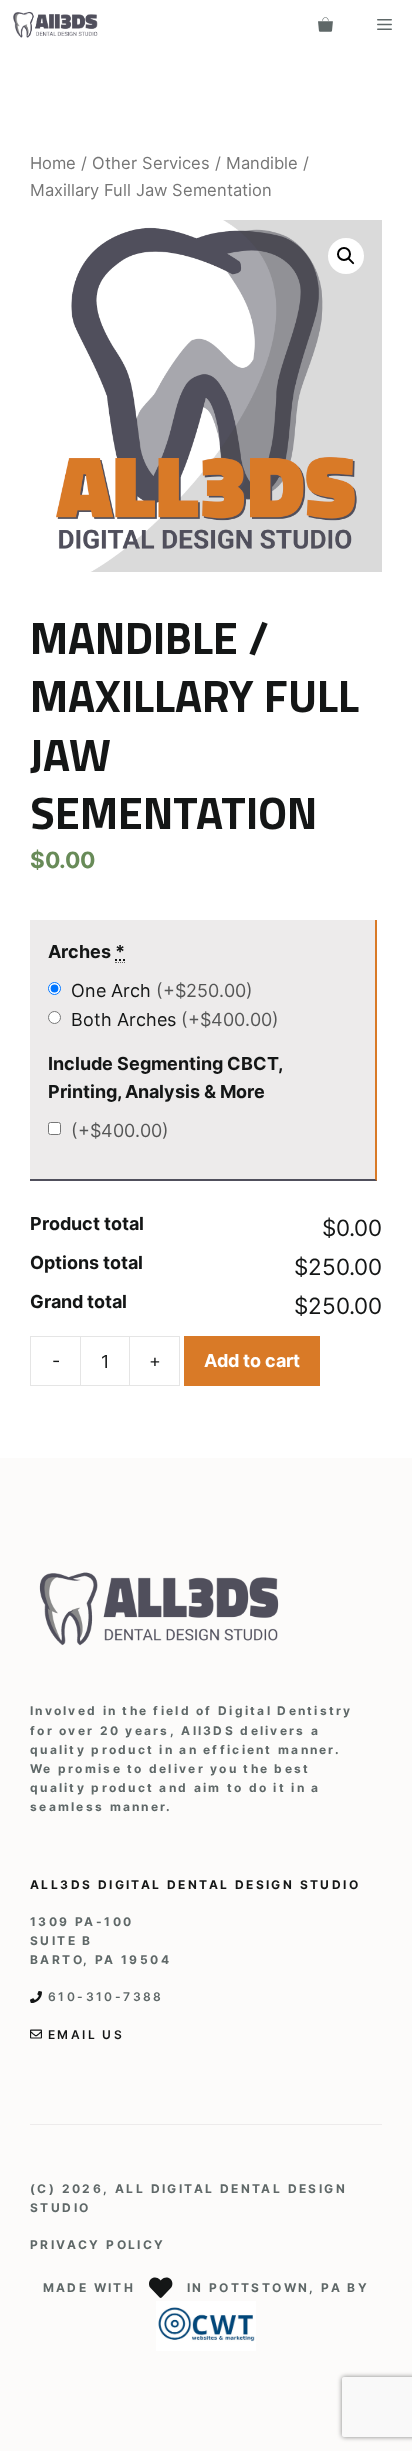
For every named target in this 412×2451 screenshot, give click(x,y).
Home (53, 163)
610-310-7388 (106, 1996)
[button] (346, 256)
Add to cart (252, 1360)
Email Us (86, 2034)
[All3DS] (55, 25)
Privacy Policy (98, 2244)
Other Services (151, 163)
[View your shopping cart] (325, 25)
